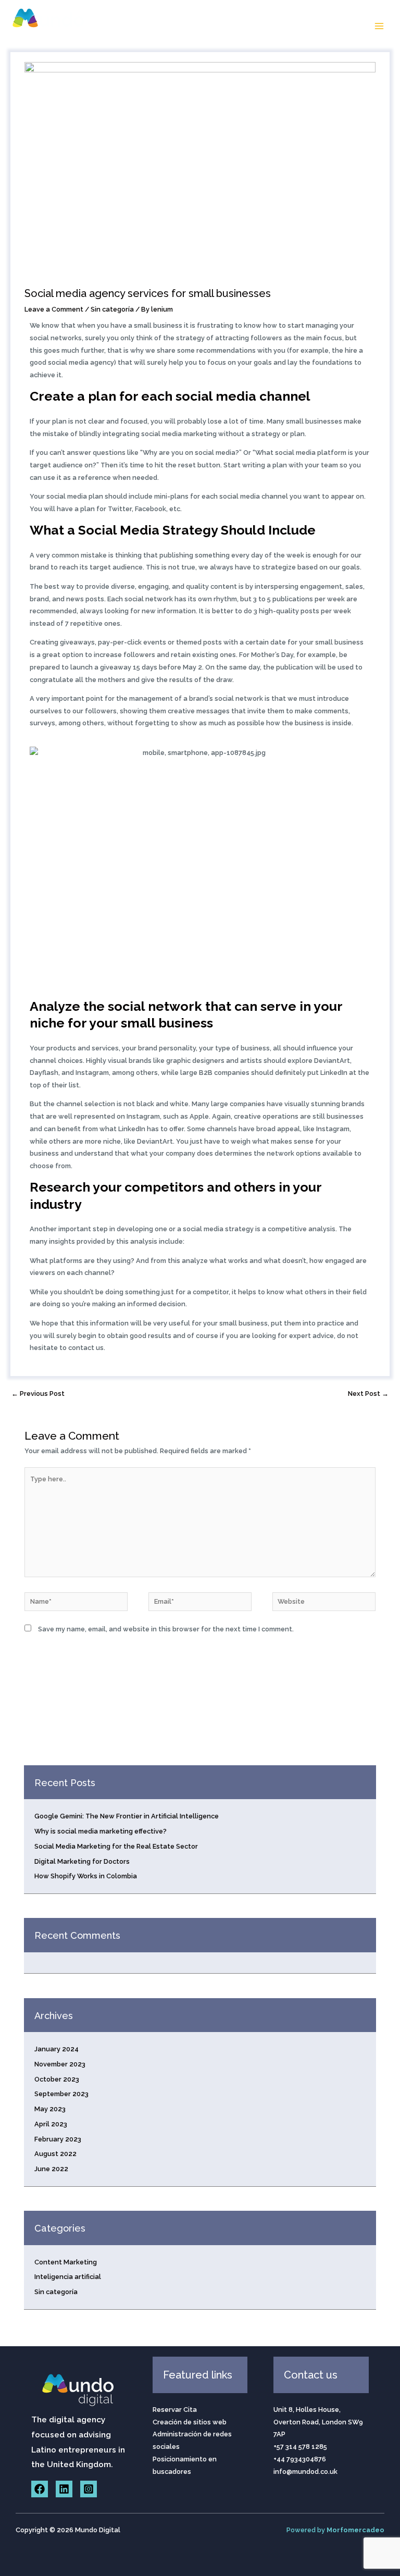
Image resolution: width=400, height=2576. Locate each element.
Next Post (368, 1394)
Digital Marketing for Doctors (82, 1861)
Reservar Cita (175, 2410)
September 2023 (61, 2094)
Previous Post (38, 1394)
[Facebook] (40, 2489)
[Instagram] (89, 2489)
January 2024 (57, 2049)
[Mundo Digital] (49, 26)
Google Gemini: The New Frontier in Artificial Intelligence (127, 1816)
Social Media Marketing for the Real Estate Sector (116, 1846)
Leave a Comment (54, 309)
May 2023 (50, 2109)
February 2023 (58, 2139)
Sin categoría (112, 309)
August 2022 (55, 2154)
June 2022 (51, 2169)
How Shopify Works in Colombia (86, 1876)
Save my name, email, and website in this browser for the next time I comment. (166, 1629)
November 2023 (60, 2064)
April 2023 (51, 2124)
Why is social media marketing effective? (101, 1831)
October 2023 (57, 2079)
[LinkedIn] (64, 2489)
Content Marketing (66, 2262)
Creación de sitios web (190, 2422)
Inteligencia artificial (68, 2277)
